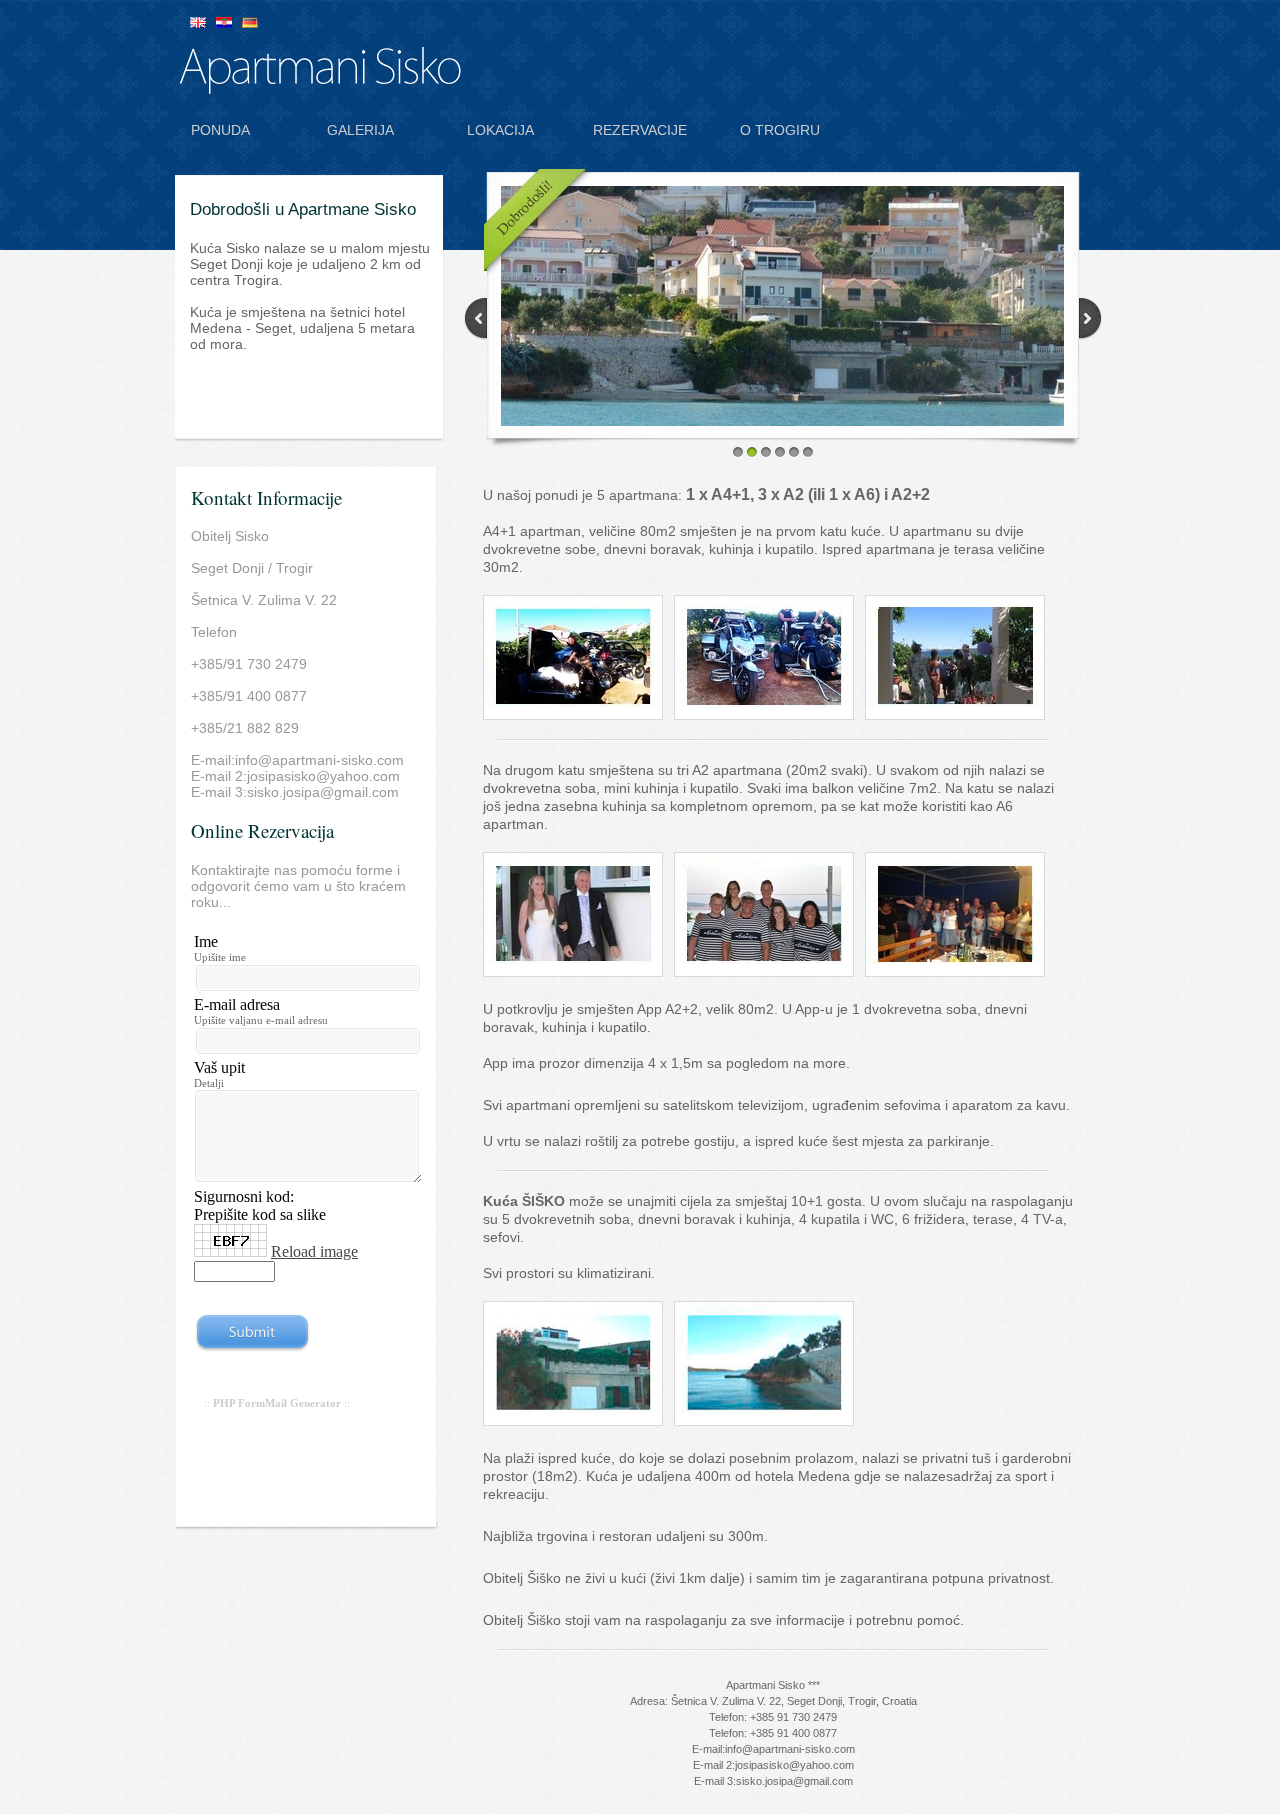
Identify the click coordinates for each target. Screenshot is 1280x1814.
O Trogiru (780, 130)
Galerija (360, 130)
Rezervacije (640, 130)
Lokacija (500, 130)
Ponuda (220, 130)
